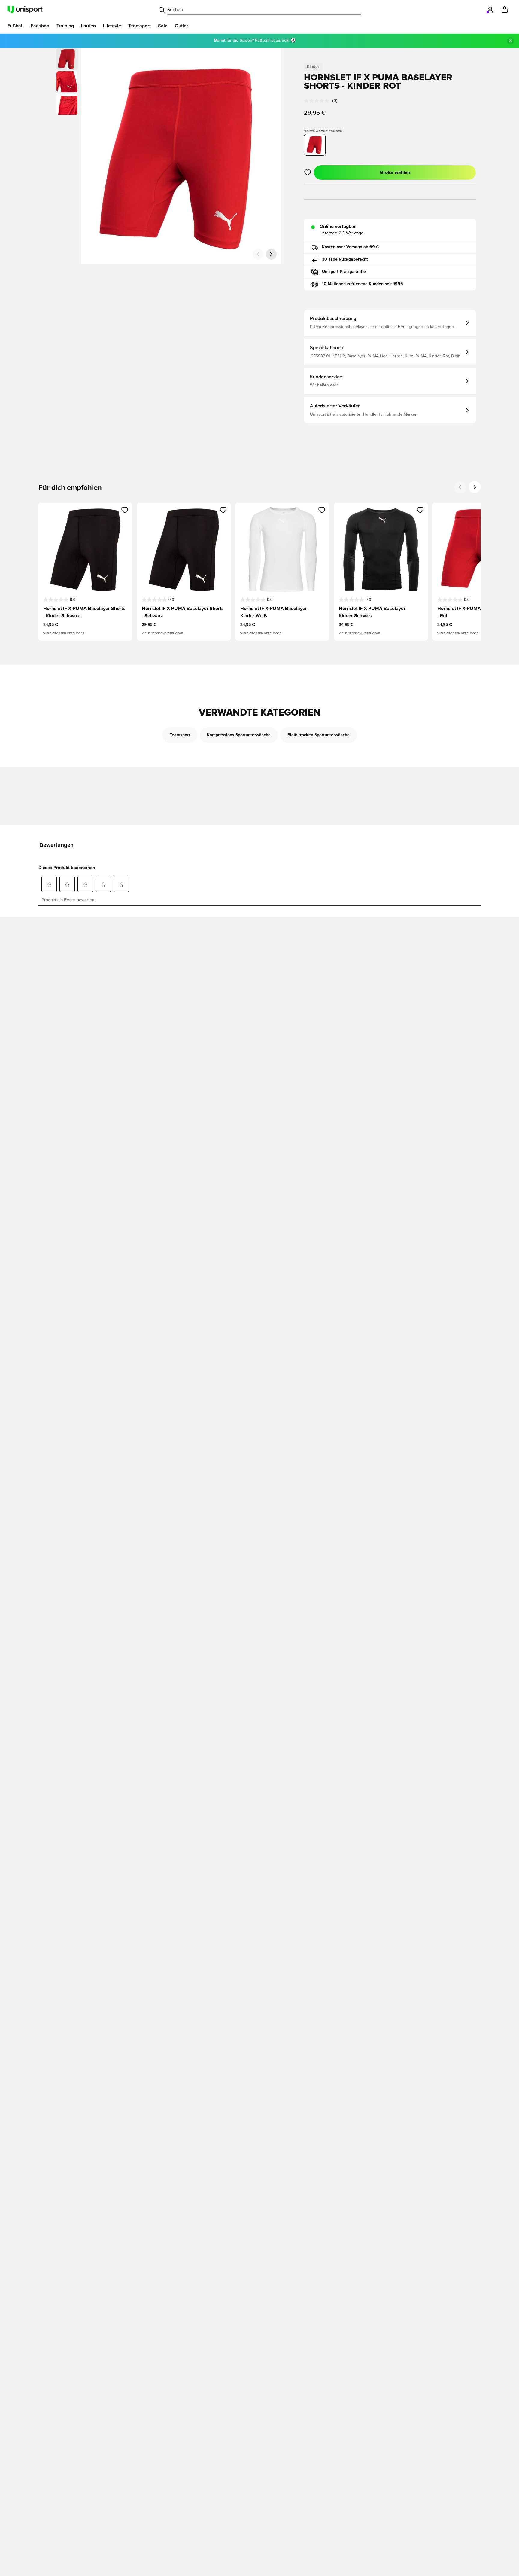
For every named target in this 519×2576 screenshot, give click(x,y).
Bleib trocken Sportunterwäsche (319, 735)
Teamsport (180, 735)
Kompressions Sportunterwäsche (239, 735)
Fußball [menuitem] (15, 26)
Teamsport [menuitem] (140, 26)
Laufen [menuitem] (88, 26)
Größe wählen (395, 172)
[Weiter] (271, 254)
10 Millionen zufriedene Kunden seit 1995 (363, 284)
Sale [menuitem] (163, 26)
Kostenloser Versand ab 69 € (351, 247)
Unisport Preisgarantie (344, 272)
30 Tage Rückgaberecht (345, 259)
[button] (67, 82)
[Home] (25, 10)
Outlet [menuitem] (181, 26)
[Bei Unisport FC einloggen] (490, 10)
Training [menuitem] (65, 26)
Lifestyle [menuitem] (112, 26)
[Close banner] (511, 41)
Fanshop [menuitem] (40, 26)
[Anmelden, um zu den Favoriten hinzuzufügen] (308, 172)
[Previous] (460, 487)
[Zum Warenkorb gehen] (505, 10)
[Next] (475, 487)
